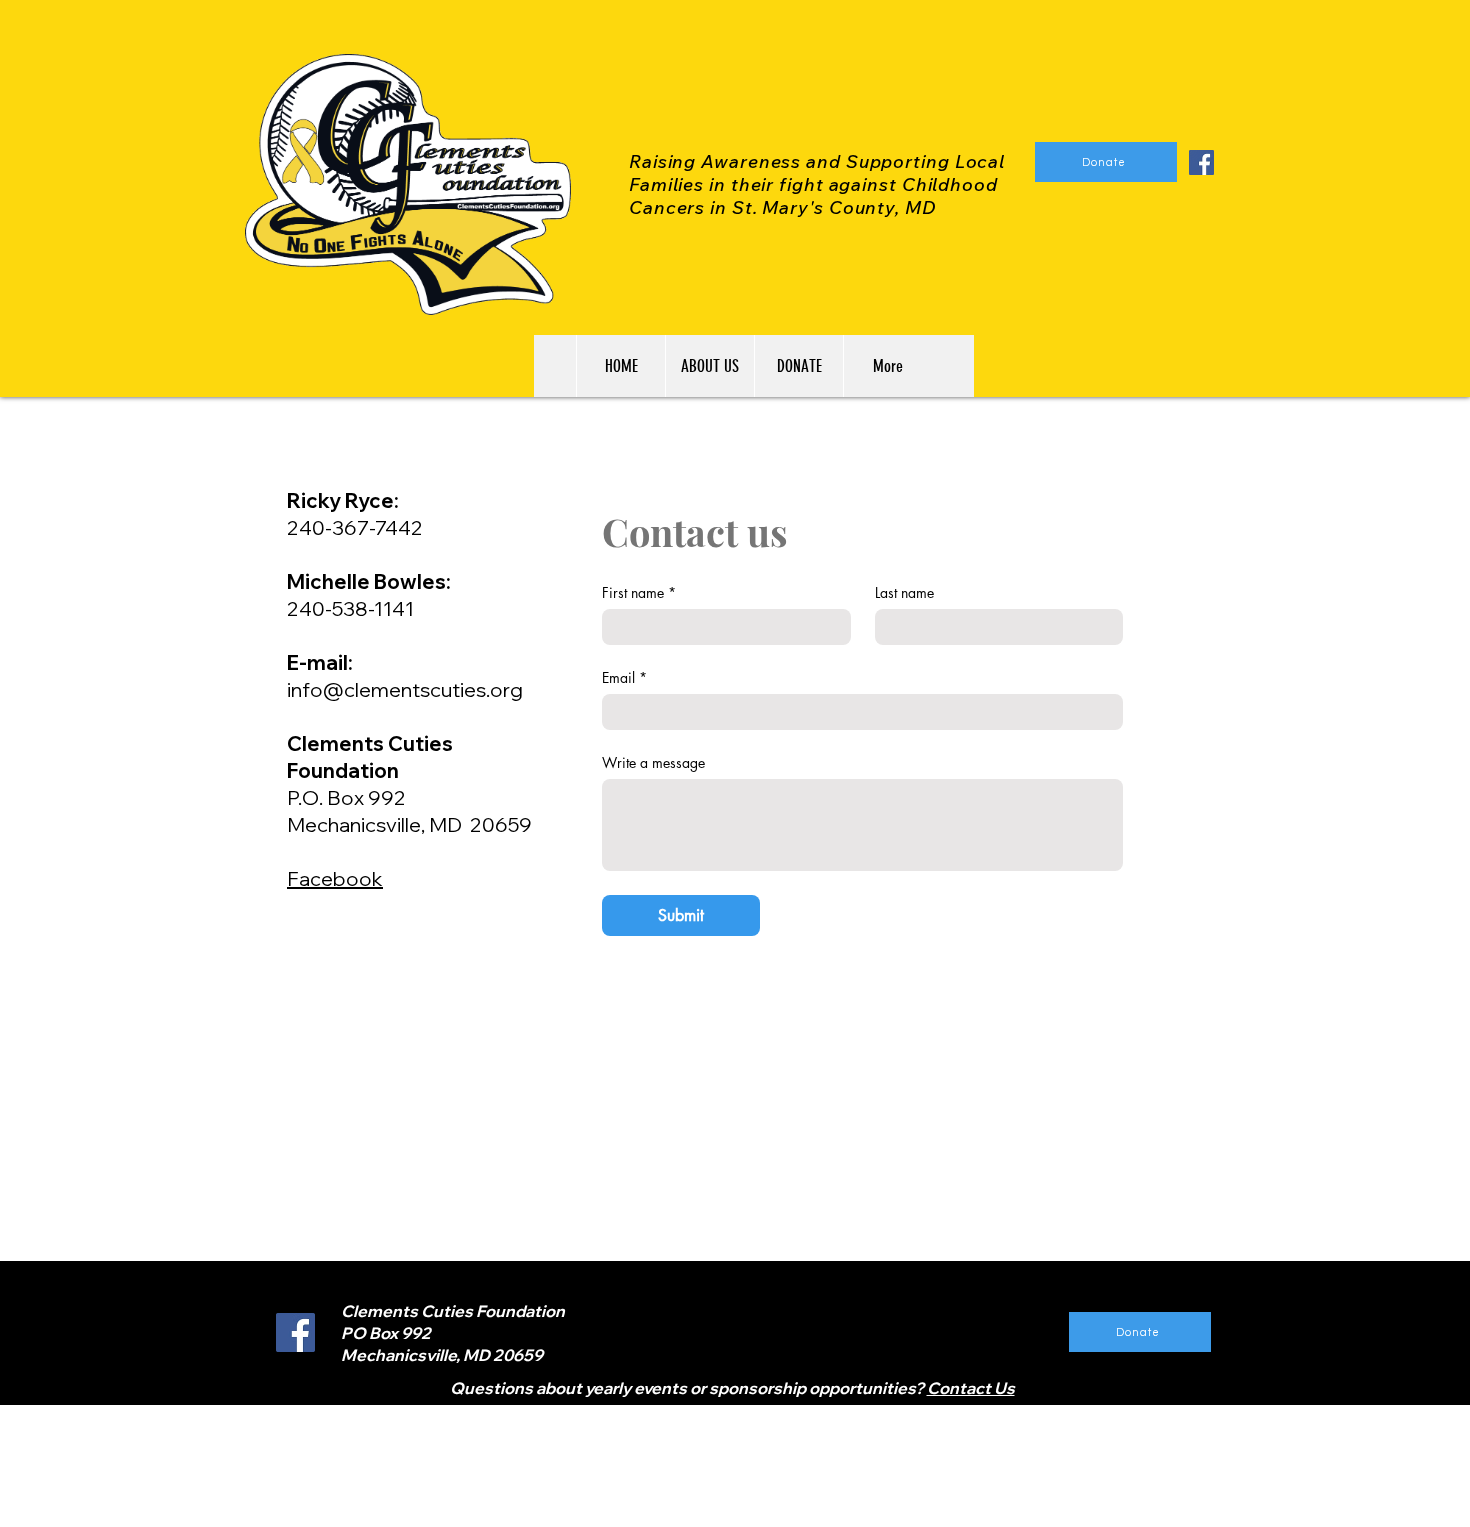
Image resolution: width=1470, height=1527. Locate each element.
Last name (904, 592)
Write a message (653, 762)
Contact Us (971, 1388)
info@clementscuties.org (405, 689)
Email (624, 677)
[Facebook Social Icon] (1201, 162)
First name (639, 592)
